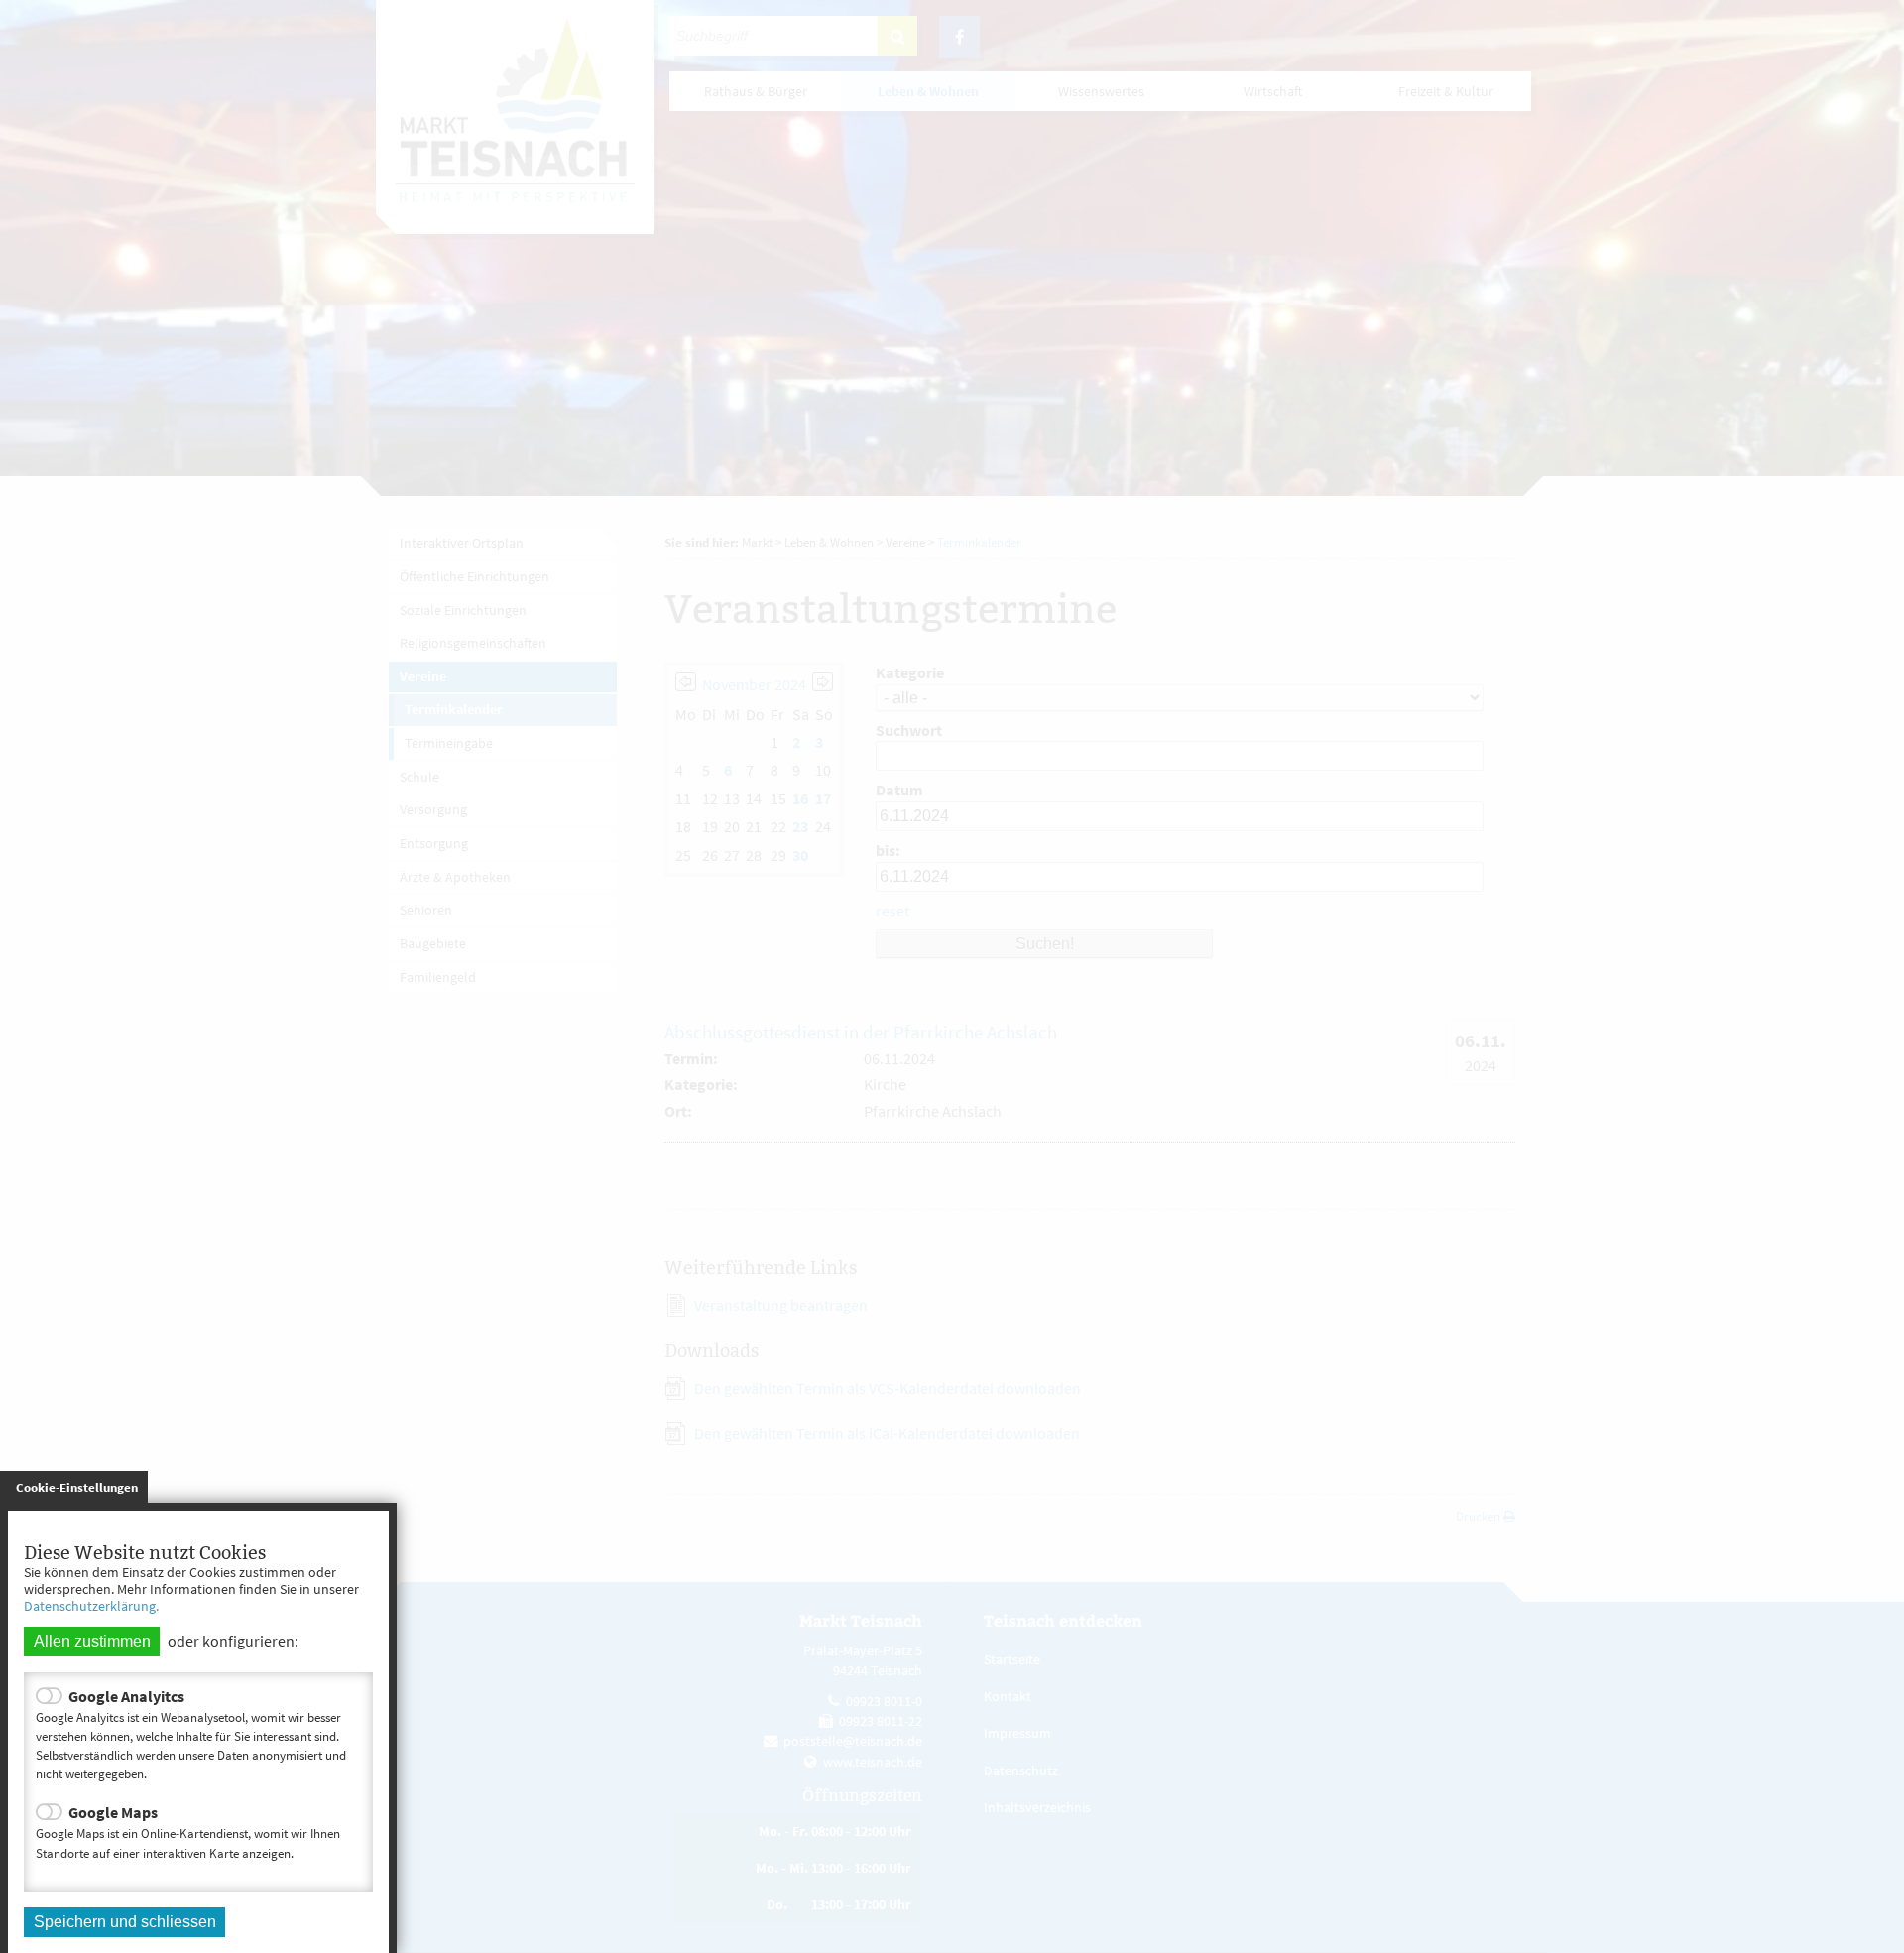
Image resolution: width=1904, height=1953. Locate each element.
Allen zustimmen (92, 1641)
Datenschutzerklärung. (91, 1606)
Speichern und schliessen (125, 1922)
